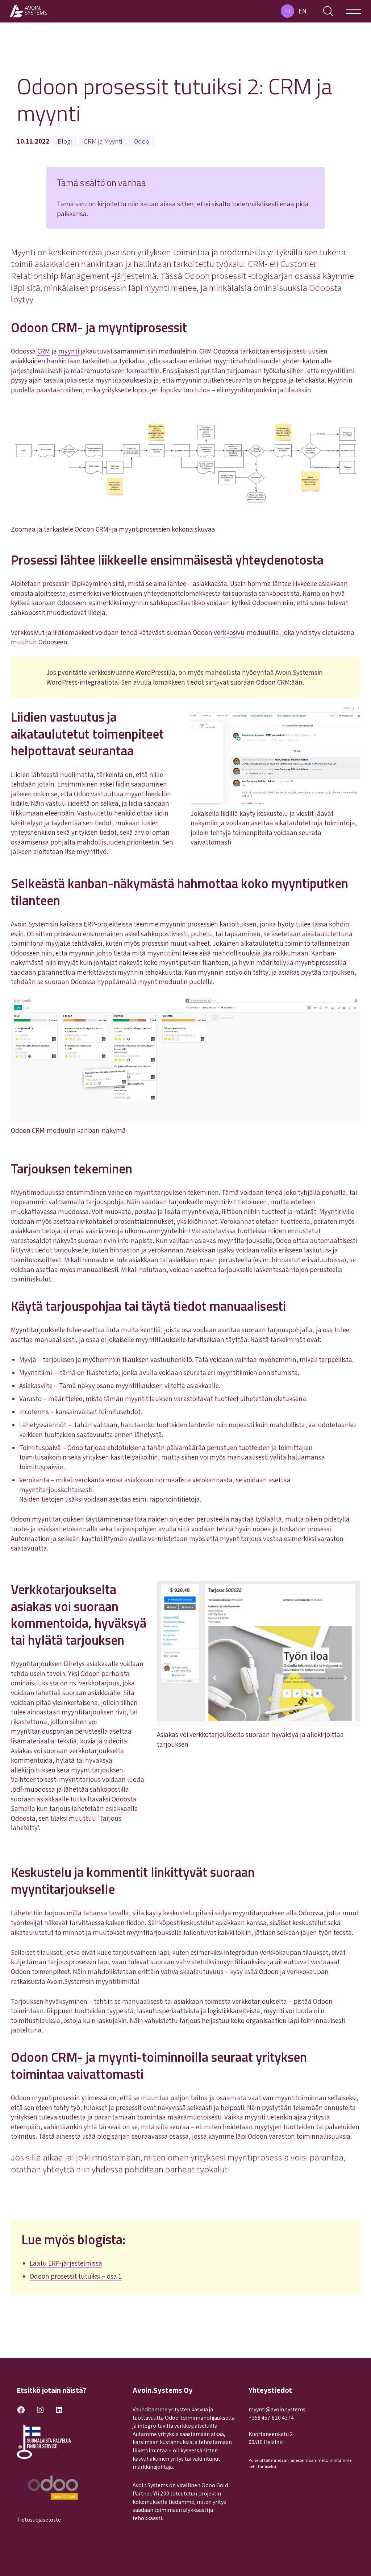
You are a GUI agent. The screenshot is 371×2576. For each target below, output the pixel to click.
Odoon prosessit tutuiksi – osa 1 (76, 2276)
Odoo (141, 141)
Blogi (65, 141)
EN (303, 11)
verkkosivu (229, 632)
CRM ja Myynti (103, 141)
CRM (44, 351)
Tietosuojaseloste (39, 2520)
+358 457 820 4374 (271, 2418)
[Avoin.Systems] (29, 11)
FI (288, 11)
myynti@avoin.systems (277, 2409)
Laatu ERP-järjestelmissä (66, 2263)
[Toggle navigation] (353, 11)
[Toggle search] (328, 11)
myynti (69, 351)
